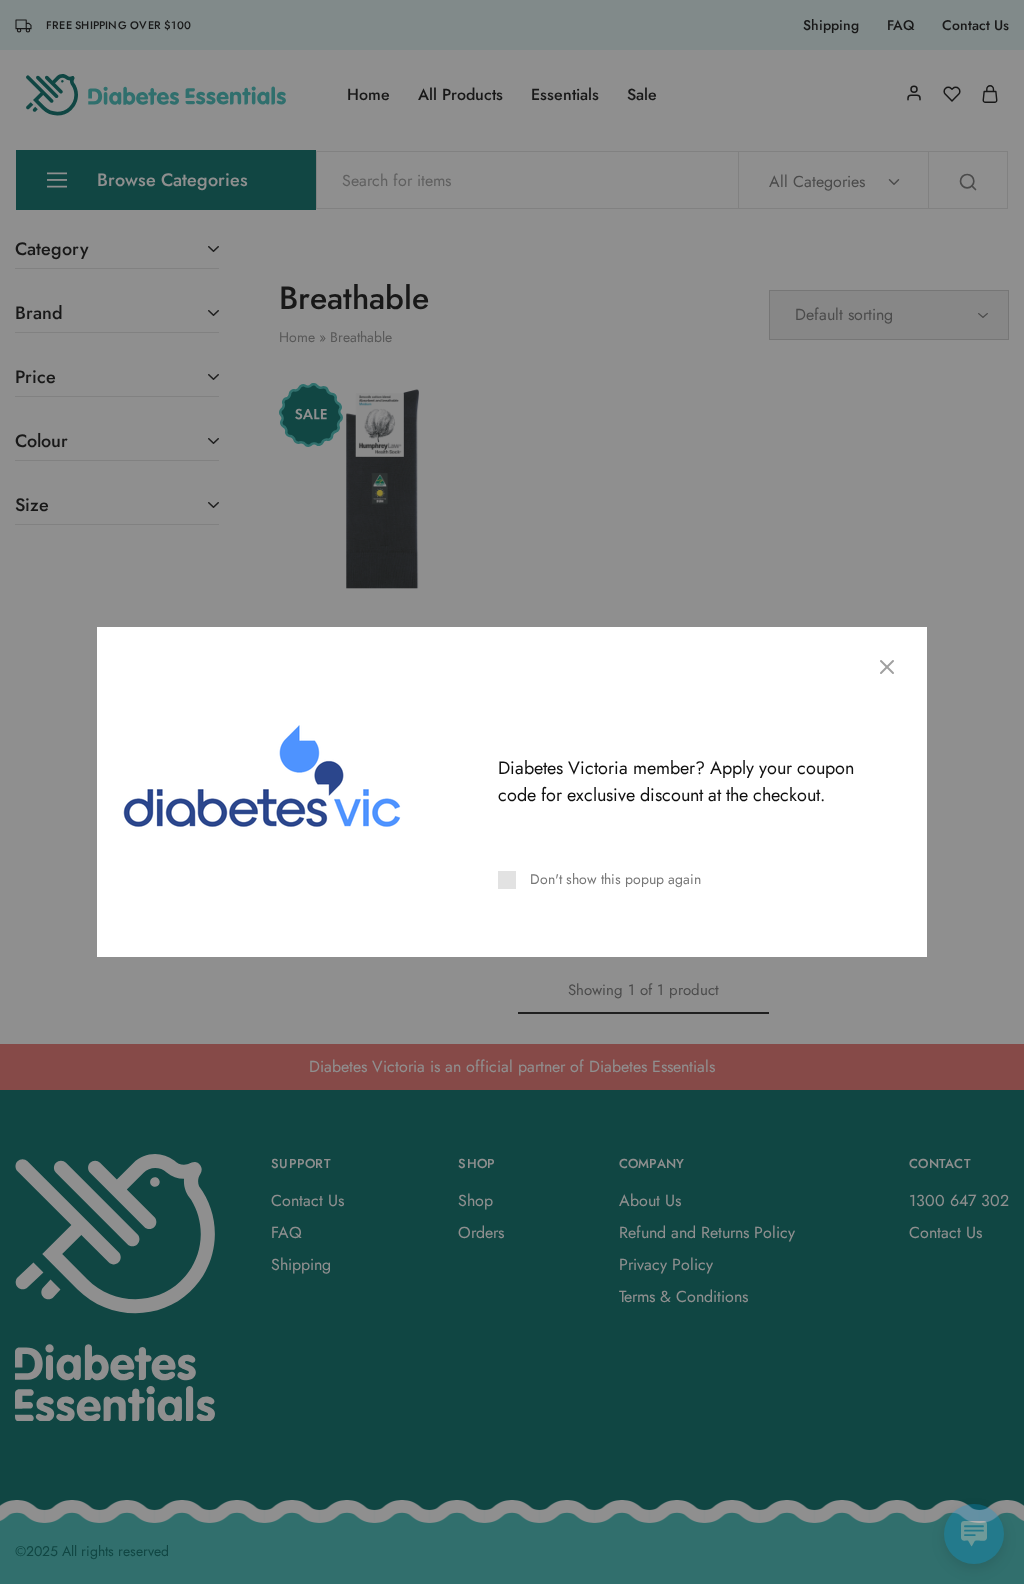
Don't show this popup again (615, 879)
